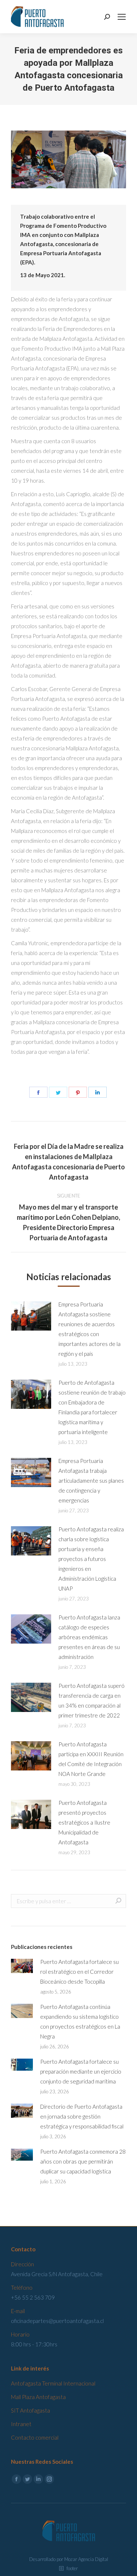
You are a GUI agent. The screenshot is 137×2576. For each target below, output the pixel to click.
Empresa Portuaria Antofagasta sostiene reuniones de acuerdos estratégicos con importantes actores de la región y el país (90, 1329)
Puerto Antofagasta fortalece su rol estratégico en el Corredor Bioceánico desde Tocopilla (79, 1972)
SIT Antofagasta (31, 2410)
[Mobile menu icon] (122, 17)
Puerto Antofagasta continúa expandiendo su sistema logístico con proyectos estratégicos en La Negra (80, 2021)
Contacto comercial (35, 2437)
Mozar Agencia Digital (86, 2559)
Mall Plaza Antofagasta (38, 2397)
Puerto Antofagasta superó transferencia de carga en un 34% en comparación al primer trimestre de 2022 (92, 1700)
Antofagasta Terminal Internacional (53, 2383)
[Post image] (31, 1316)
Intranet (21, 2424)
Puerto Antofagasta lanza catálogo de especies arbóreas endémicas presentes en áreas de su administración (89, 1637)
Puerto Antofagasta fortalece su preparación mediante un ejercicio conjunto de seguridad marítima (81, 2071)
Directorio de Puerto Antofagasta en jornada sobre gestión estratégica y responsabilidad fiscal (82, 2116)
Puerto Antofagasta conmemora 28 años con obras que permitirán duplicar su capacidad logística (83, 2161)
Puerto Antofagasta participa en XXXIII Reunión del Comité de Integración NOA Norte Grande (91, 1759)
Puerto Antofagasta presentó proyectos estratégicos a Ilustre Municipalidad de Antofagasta (84, 1822)
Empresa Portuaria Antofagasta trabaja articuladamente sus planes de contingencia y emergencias (91, 1481)
